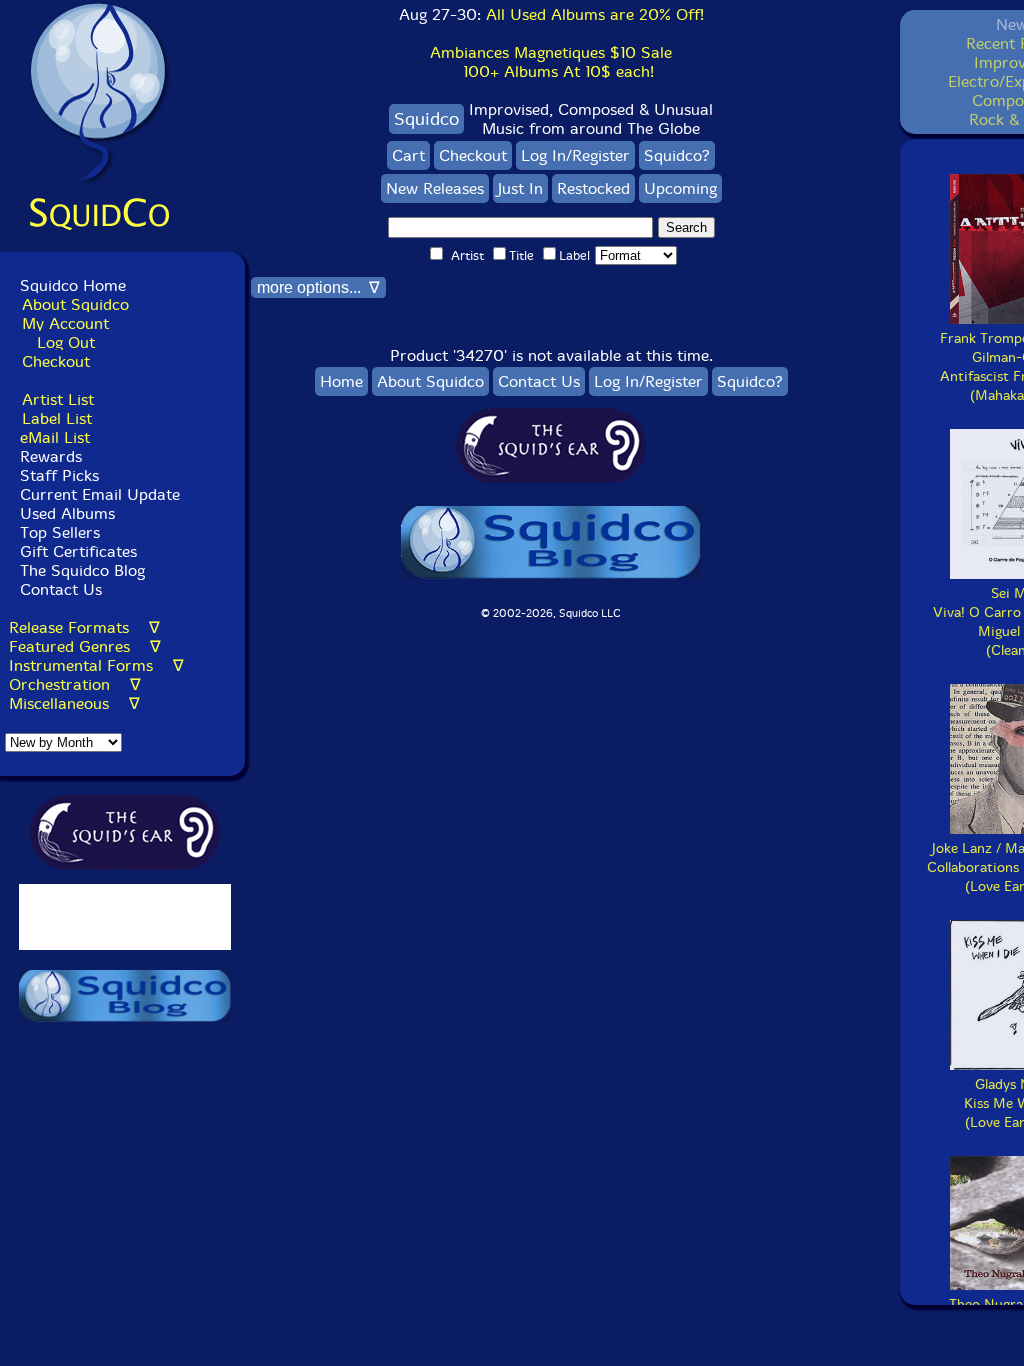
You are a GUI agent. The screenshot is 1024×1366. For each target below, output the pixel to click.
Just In (520, 188)
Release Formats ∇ (84, 627)
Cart (408, 155)
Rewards (51, 456)
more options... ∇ (318, 287)
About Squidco (75, 304)
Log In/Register (575, 155)
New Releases (435, 188)
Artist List (58, 399)
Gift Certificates (78, 551)
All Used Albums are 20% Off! (595, 14)
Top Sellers (60, 532)
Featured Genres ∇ (85, 646)
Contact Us (58, 589)
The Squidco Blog (82, 570)
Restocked (593, 188)
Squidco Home (73, 285)
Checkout (56, 361)
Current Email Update (97, 494)
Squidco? (677, 155)
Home (341, 381)
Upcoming (680, 188)
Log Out (66, 342)
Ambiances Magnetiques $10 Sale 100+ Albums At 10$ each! (551, 62)
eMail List (55, 437)
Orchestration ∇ (75, 684)
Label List (57, 418)
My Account (65, 323)
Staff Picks (59, 475)
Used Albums (67, 513)
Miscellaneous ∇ (74, 703)
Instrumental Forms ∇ (96, 665)
